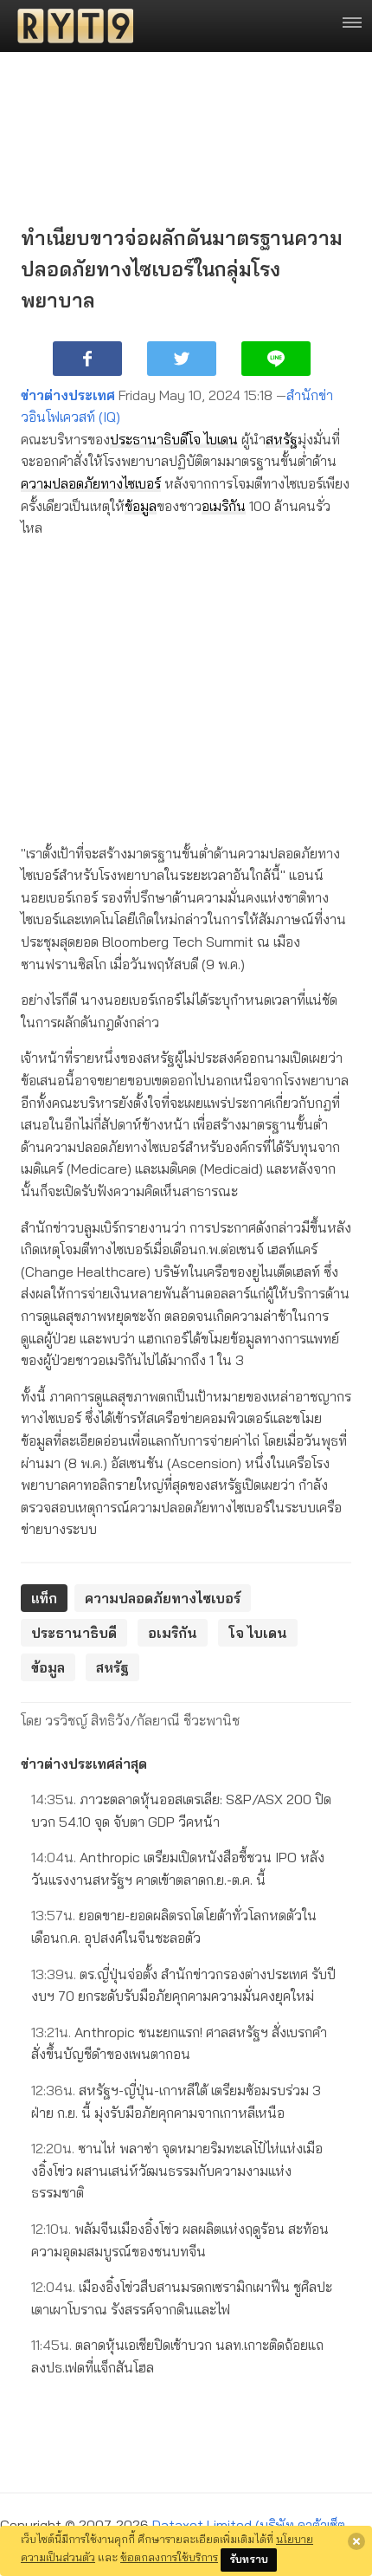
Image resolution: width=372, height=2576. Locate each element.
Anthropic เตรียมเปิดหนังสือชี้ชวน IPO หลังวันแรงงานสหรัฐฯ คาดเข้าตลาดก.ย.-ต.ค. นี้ (178, 1868)
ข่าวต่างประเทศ (68, 395)
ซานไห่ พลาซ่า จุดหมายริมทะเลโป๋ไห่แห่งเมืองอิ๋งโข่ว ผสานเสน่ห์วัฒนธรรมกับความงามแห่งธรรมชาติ (177, 2170)
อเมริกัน (224, 506)
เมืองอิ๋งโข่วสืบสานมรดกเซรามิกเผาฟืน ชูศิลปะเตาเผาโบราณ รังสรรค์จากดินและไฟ (182, 2298)
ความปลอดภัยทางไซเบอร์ (91, 483)
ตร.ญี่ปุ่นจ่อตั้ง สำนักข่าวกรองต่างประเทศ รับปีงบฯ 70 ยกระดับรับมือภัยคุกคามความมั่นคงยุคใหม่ (183, 1985)
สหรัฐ (282, 439)
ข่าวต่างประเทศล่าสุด (84, 1764)
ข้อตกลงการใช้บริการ (169, 2557)
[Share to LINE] (276, 359)
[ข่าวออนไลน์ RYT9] (70, 26)
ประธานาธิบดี (149, 439)
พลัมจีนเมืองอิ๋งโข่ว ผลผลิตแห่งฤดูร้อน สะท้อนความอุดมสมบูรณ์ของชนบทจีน (180, 2240)
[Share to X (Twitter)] (182, 359)
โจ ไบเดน (213, 439)
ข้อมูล (141, 506)
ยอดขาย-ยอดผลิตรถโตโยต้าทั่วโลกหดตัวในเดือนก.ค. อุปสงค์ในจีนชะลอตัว (174, 1926)
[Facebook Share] (87, 359)
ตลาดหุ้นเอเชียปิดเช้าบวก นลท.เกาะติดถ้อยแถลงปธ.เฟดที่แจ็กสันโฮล (177, 2356)
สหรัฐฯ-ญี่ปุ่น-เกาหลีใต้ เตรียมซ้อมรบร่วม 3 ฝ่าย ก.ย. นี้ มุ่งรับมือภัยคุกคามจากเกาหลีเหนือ (176, 2101)
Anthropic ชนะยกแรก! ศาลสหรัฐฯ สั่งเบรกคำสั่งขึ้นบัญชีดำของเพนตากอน (179, 2043)
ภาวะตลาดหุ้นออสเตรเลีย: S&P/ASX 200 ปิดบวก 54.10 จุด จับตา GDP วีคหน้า (181, 1810)
